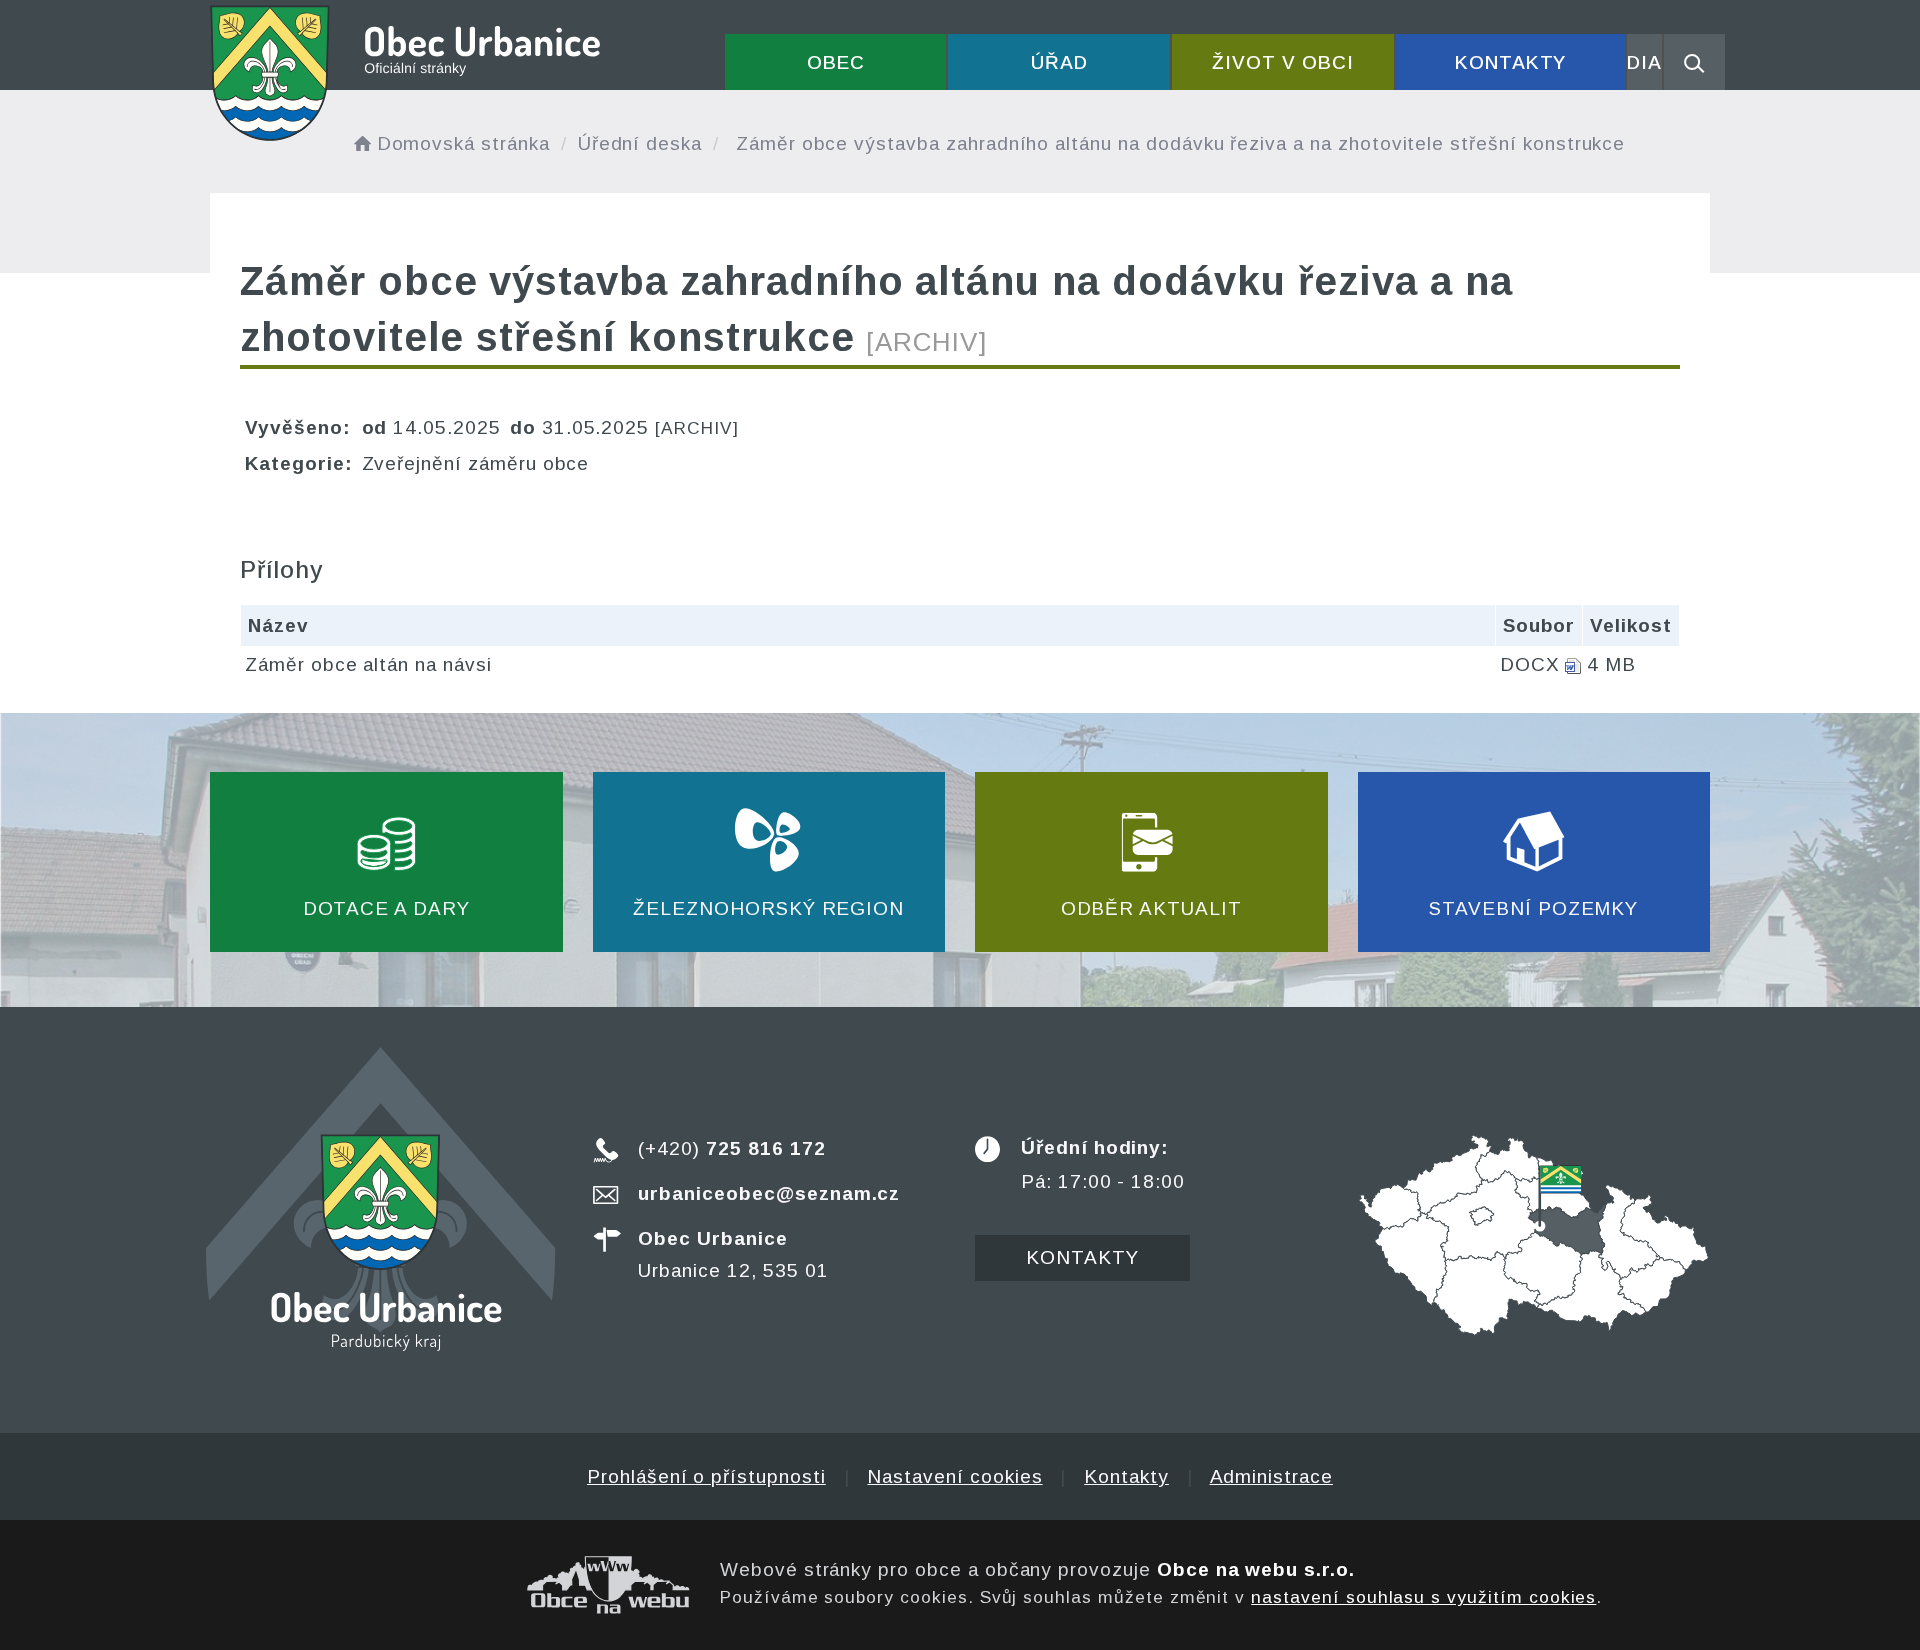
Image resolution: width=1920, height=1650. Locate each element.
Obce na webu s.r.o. (1256, 1569)
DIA (1644, 62)
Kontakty (1511, 62)
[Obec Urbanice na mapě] (1534, 1233)
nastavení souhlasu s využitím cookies (1423, 1597)
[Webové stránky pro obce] (450, 1585)
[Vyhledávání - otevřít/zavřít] (1694, 62)
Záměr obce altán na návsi (368, 664)
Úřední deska (640, 143)
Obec (836, 62)
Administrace (1271, 1476)
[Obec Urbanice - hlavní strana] (406, 72)
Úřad (1059, 62)
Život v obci (1282, 62)
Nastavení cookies (954, 1476)
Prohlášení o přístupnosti (706, 1476)
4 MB (1611, 664)
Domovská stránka (463, 143)
